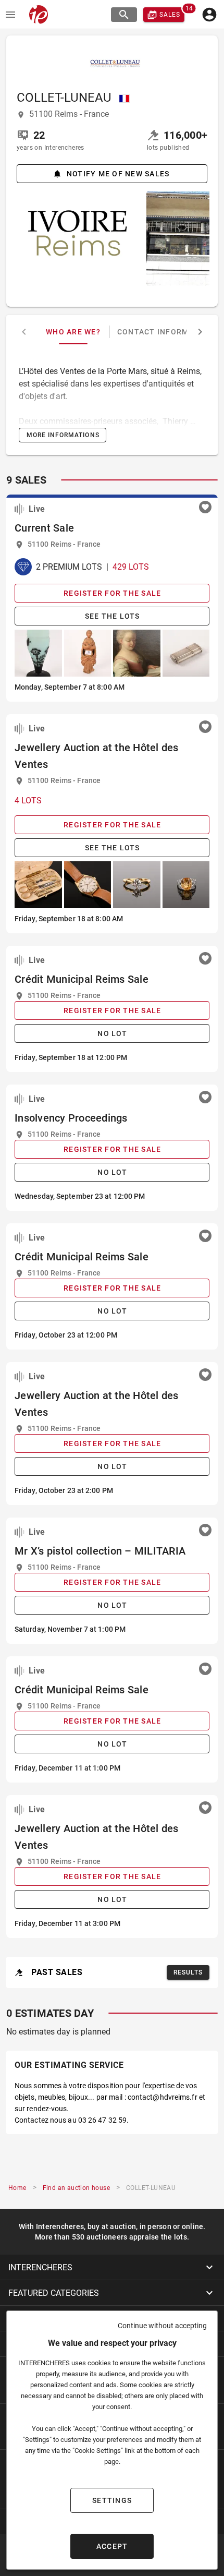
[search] (124, 15)
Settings (112, 2500)
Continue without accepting (162, 2326)
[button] (112, 2267)
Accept (112, 2546)
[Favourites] (205, 507)
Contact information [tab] (165, 332)
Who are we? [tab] (73, 332)
